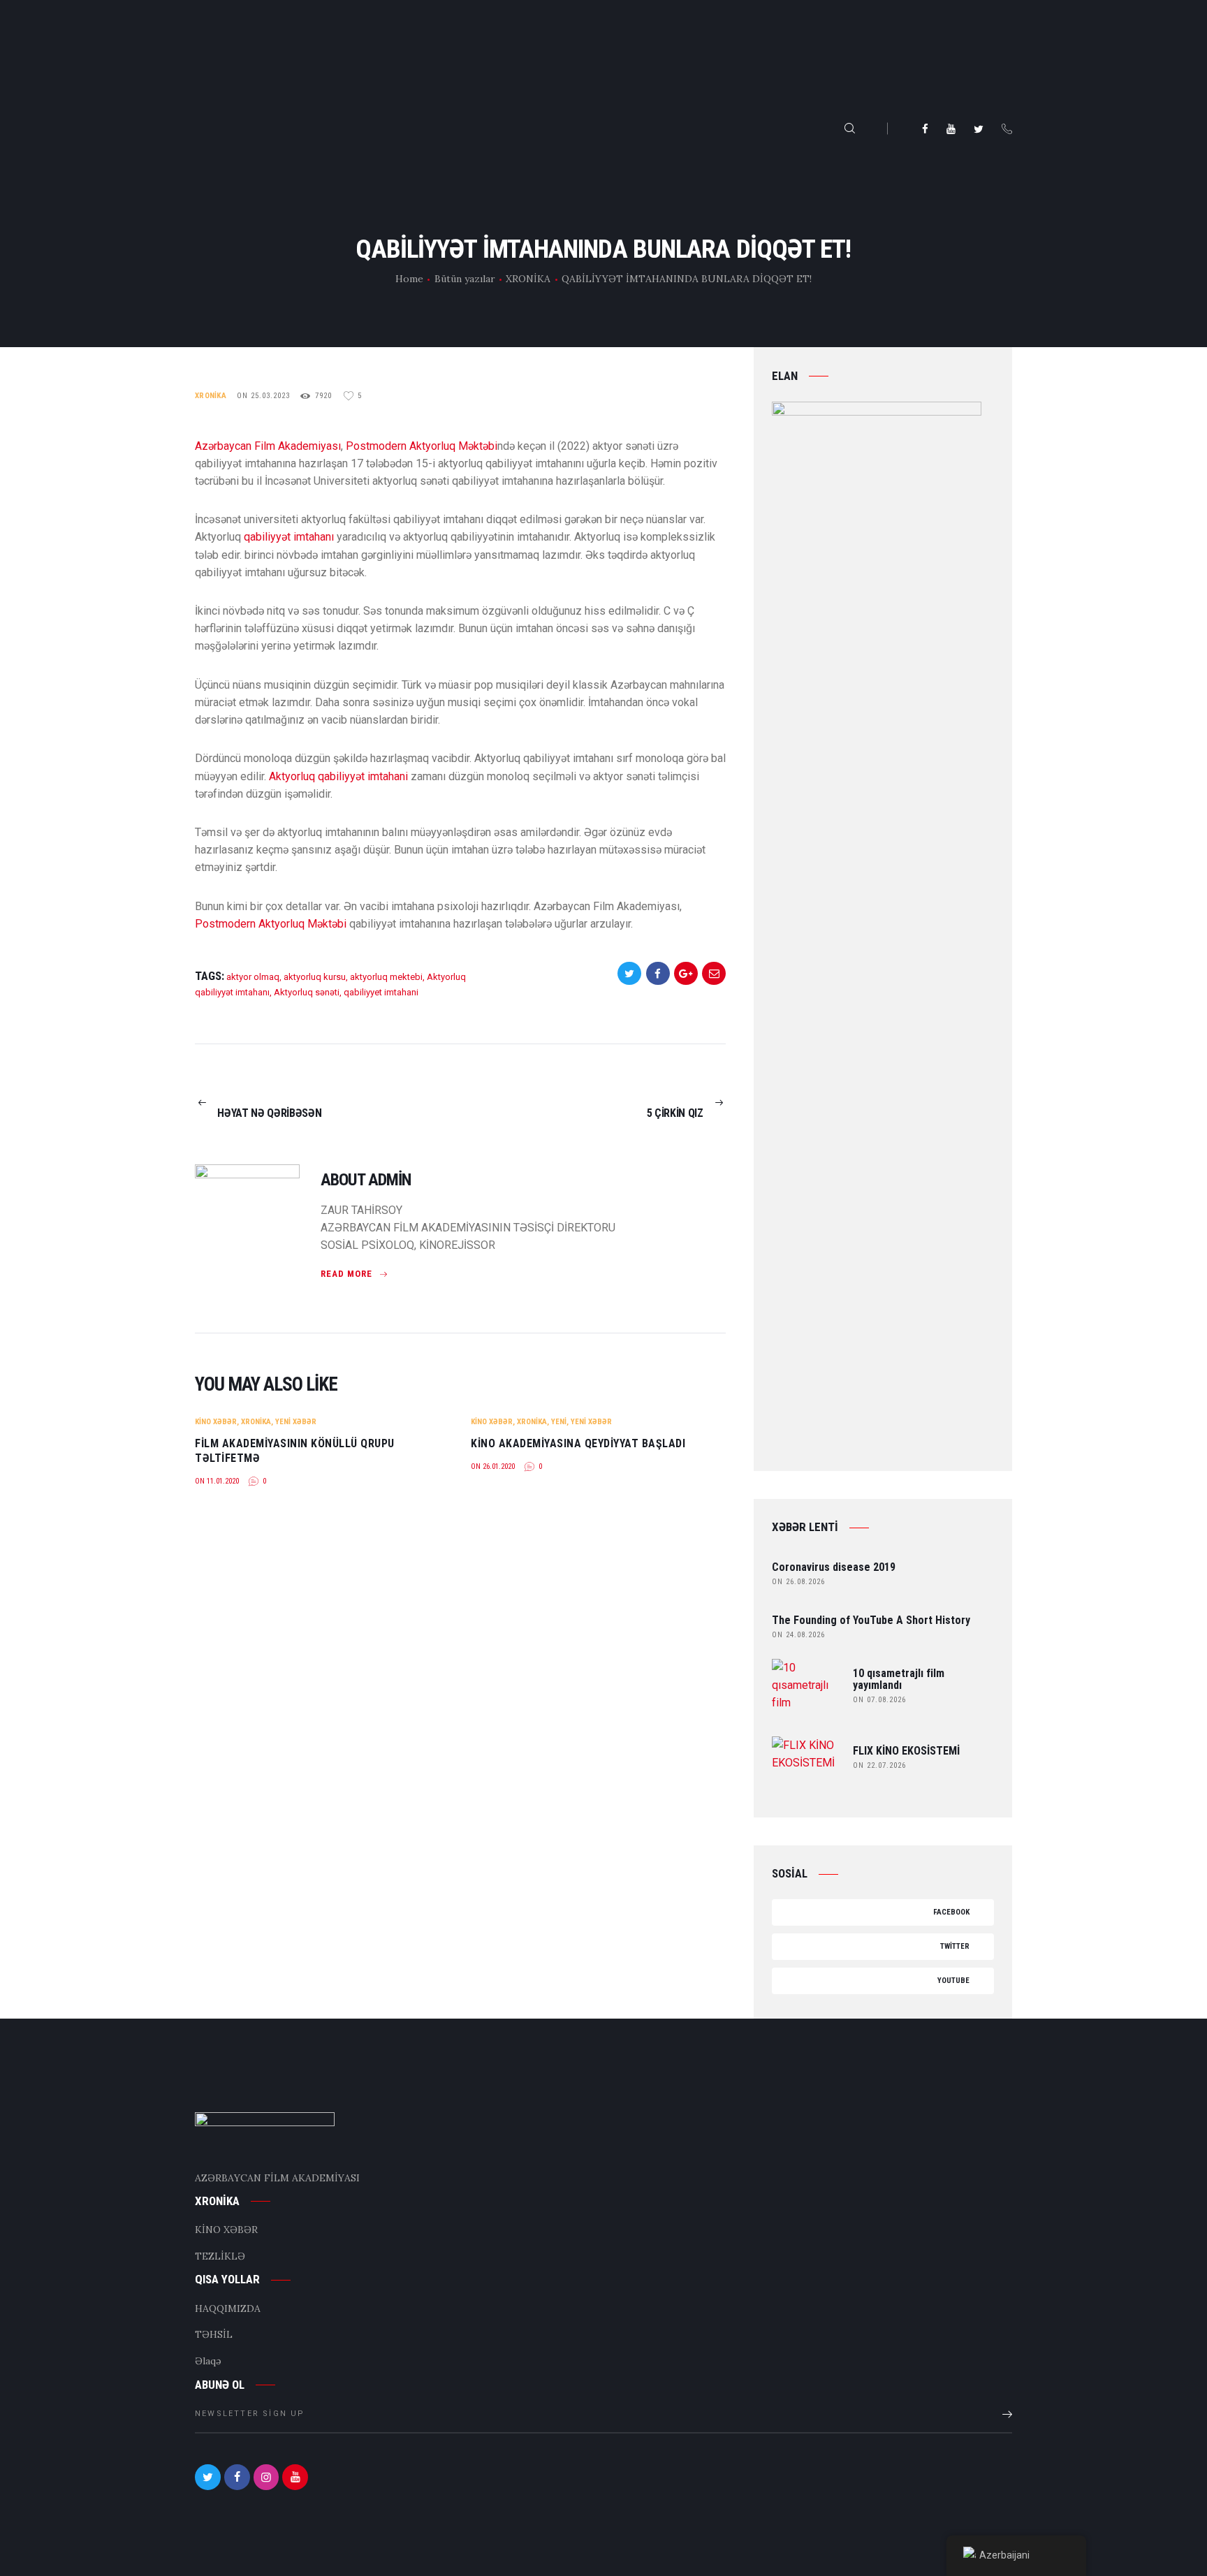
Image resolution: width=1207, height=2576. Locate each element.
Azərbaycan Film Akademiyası (268, 446)
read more (346, 1274)
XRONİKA (528, 279)
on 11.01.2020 (217, 1481)
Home (409, 279)
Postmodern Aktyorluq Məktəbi (422, 446)
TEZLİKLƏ (220, 2256)
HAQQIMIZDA (228, 2308)
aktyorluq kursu (315, 977)
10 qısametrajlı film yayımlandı (899, 1680)
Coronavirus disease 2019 (834, 1568)
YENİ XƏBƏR (296, 1422)
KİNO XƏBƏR (216, 1422)
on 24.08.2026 (798, 1635)
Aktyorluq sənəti (307, 992)
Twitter (955, 1946)
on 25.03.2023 (263, 396)
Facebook (952, 1912)
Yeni (559, 1422)
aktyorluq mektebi (386, 977)
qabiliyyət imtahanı (289, 537)
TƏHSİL (214, 2334)
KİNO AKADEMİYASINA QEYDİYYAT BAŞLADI (578, 1443)
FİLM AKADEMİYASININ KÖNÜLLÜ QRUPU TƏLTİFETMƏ (295, 1451)
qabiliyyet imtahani (381, 992)
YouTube (954, 1981)
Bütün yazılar (465, 279)
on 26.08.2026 (798, 1582)
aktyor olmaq (253, 977)
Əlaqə (208, 2361)
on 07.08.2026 (879, 1700)
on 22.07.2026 (879, 1765)
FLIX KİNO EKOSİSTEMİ (906, 1751)
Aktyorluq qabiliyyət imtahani (338, 776)
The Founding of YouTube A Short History (871, 1621)
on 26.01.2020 (493, 1466)
